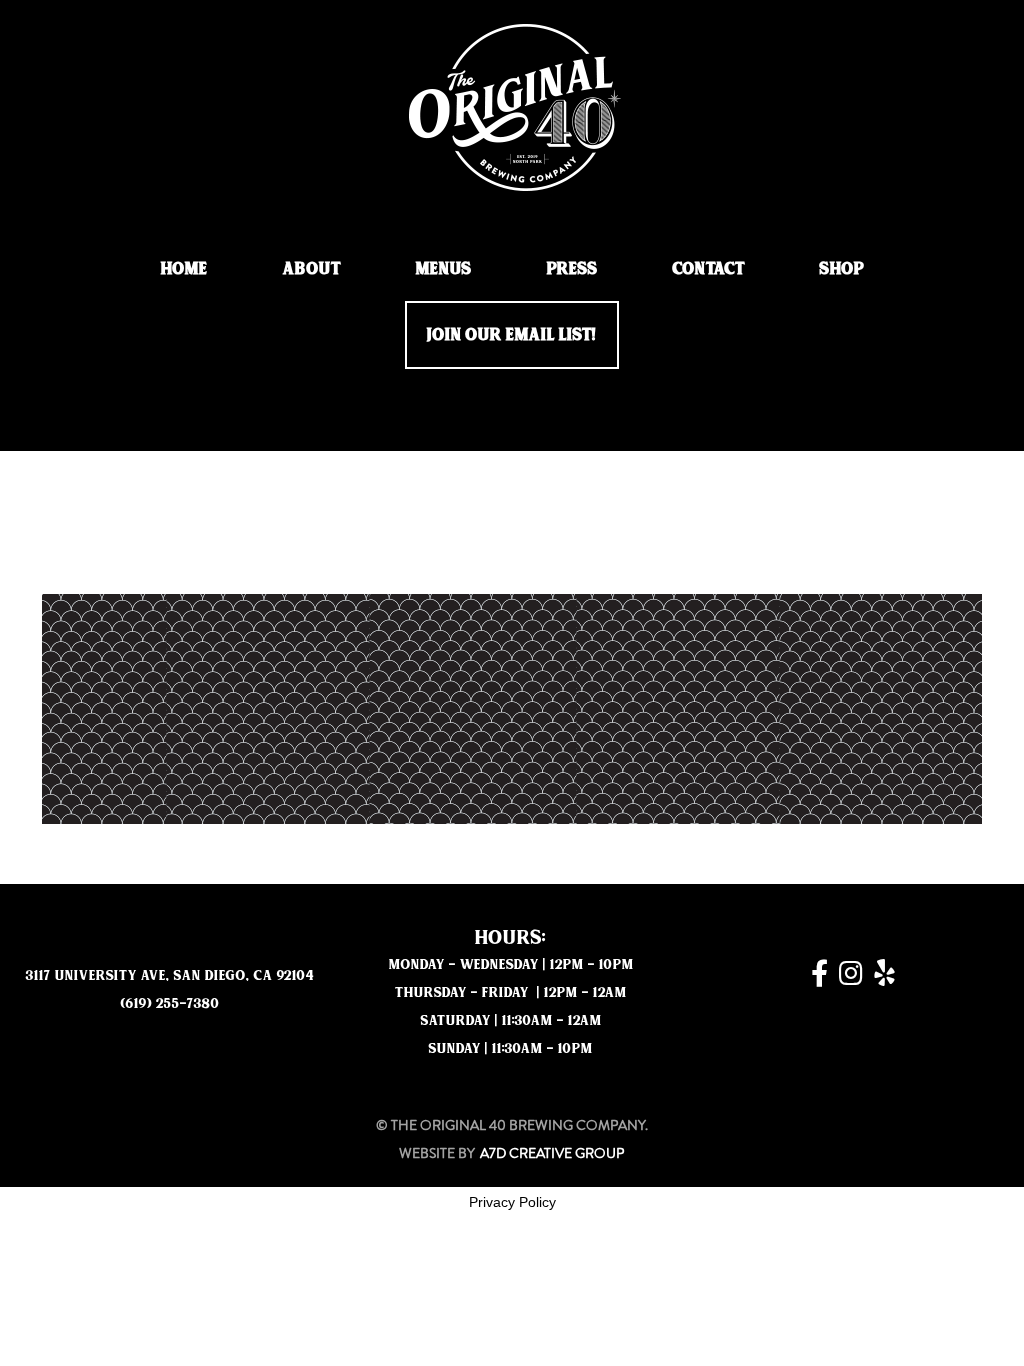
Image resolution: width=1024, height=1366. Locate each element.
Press (572, 268)
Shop (842, 268)
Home (184, 268)
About (312, 268)
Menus (444, 268)
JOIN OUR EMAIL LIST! (512, 334)
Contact (709, 268)
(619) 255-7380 (170, 1003)
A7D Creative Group (552, 1153)
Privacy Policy (512, 1202)
